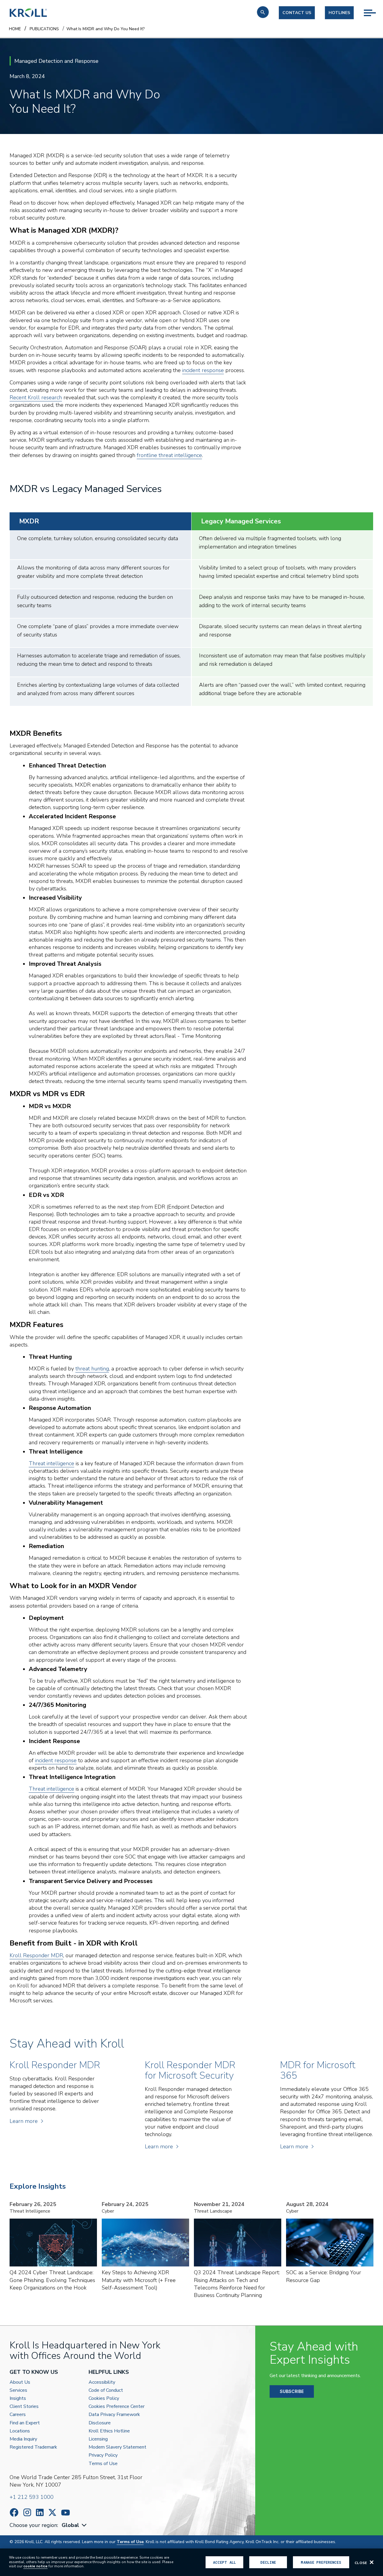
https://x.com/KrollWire (52, 2512)
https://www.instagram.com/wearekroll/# (27, 2512)
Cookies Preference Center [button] (117, 2407)
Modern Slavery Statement (117, 2447)
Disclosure (100, 2423)
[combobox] (75, 2525)
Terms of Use (103, 2464)
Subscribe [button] (292, 2391)
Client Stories (24, 2407)
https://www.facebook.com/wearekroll (14, 2512)
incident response (203, 370)
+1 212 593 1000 (32, 2497)
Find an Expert (25, 2423)
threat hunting (92, 1369)
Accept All (224, 2562)
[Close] (372, 2562)
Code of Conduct (106, 2390)
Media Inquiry (23, 2439)
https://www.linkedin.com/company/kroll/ (40, 2512)
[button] (263, 12)
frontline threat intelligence (169, 455)
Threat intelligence (51, 1463)
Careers (18, 2415)
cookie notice (35, 2566)
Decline (268, 2562)
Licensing (98, 2439)
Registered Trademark (33, 2447)
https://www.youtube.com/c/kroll (66, 2513)
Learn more (24, 2121)
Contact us (297, 13)
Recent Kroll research (36, 397)
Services (18, 2390)
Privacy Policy (103, 2455)
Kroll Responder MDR (36, 1955)
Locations (20, 2431)
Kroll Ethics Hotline (109, 2431)
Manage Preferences (321, 2562)
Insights (18, 2398)
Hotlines (339, 13)
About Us (20, 2382)
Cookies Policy (104, 2398)
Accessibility (102, 2382)
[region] (191, 2562)
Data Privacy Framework (114, 2415)
